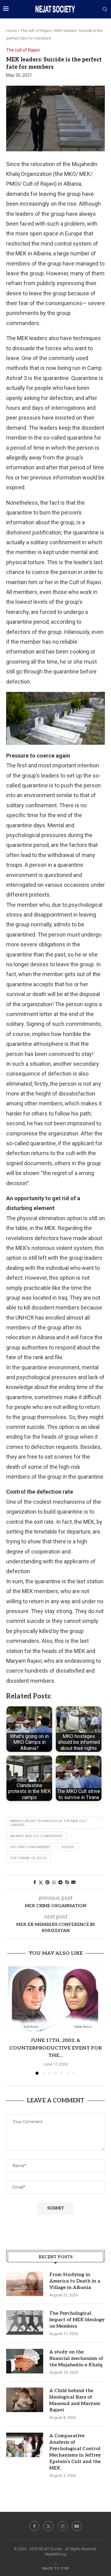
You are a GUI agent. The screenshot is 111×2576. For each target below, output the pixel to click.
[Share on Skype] (67, 1882)
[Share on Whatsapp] (54, 1882)
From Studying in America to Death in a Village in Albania (75, 2281)
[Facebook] (34, 2526)
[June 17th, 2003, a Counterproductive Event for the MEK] (55, 1999)
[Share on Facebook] (35, 1882)
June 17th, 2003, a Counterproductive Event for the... (55, 2048)
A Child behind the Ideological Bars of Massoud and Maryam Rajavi (75, 2400)
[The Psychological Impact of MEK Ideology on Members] (25, 2322)
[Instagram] (63, 2526)
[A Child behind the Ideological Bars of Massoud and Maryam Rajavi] (25, 2400)
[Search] (105, 10)
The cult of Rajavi (36, 31)
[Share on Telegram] (60, 1882)
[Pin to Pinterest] (47, 1882)
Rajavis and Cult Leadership (36, 1836)
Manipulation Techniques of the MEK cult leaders (49, 1823)
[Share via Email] (73, 1882)
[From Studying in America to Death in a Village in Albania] (25, 2284)
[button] (11, 2020)
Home (12, 31)
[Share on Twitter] (41, 1882)
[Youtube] (77, 2526)
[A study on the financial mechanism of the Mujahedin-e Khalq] (25, 2361)
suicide (68, 1847)
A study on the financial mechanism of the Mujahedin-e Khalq (76, 2358)
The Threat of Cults (29, 1858)
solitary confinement (31, 1847)
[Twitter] (48, 2526)
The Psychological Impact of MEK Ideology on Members (77, 2320)
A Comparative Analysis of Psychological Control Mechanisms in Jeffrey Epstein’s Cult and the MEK (75, 2452)
